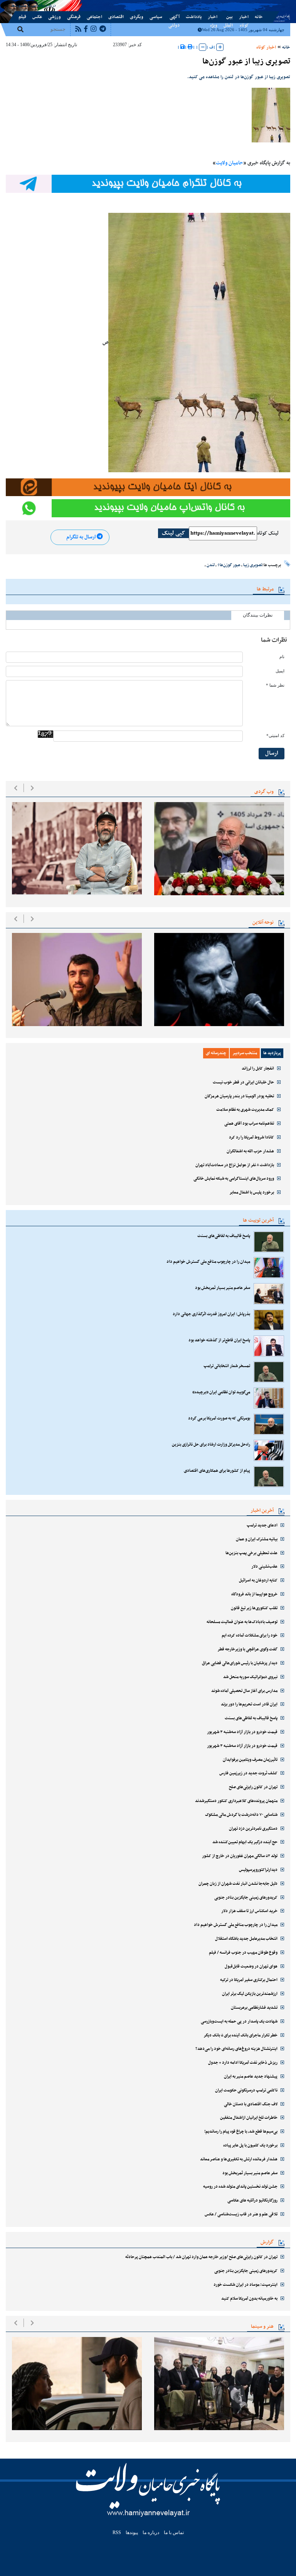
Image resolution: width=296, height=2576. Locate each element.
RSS (117, 2533)
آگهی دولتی (174, 17)
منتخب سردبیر (245, 1053)
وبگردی (137, 17)
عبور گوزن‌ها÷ (229, 565)
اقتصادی (116, 17)
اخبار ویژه (213, 17)
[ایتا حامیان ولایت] (148, 487)
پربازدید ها (272, 1053)
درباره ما (48, 5)
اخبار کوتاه (244, 17)
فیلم (22, 17)
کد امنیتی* (275, 736)
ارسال (272, 753)
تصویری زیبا (253, 565)
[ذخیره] (182, 47)
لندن (211, 565)
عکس (37, 17)
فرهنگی (74, 17)
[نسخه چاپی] (190, 47)
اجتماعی (94, 17)
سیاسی (156, 17)
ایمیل (280, 671)
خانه (259, 17)
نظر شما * (275, 685)
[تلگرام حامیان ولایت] (148, 184)
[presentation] (16, 788)
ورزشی (55, 17)
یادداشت (194, 17)
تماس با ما (32, 5)
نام (282, 657)
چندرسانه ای (216, 1053)
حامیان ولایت (230, 163)
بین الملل (228, 17)
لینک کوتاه (268, 533)
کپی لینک (173, 533)
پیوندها (17, 5)
